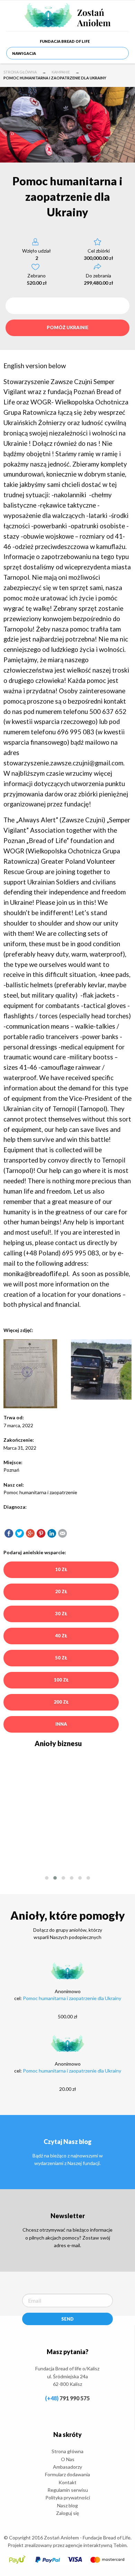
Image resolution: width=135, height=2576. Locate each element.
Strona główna (20, 72)
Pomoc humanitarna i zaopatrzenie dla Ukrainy (72, 1998)
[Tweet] (20, 1533)
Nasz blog (67, 2505)
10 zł (61, 1569)
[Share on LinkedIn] (52, 1533)
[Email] (62, 1533)
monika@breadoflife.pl (36, 1274)
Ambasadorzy (67, 2467)
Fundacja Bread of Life (65, 41)
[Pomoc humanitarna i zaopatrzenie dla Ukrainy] (9, 1533)
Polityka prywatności (68, 2497)
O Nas (68, 2459)
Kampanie (61, 72)
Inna (61, 1724)
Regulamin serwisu (68, 2490)
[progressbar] (67, 306)
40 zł (61, 1636)
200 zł (61, 1702)
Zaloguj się (67, 2513)
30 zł (61, 1614)
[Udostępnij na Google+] (30, 1533)
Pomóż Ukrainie (68, 327)
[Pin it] (41, 1533)
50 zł (61, 1658)
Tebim (120, 2545)
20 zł (61, 1591)
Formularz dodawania (67, 2474)
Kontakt (67, 2482)
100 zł (61, 1680)
